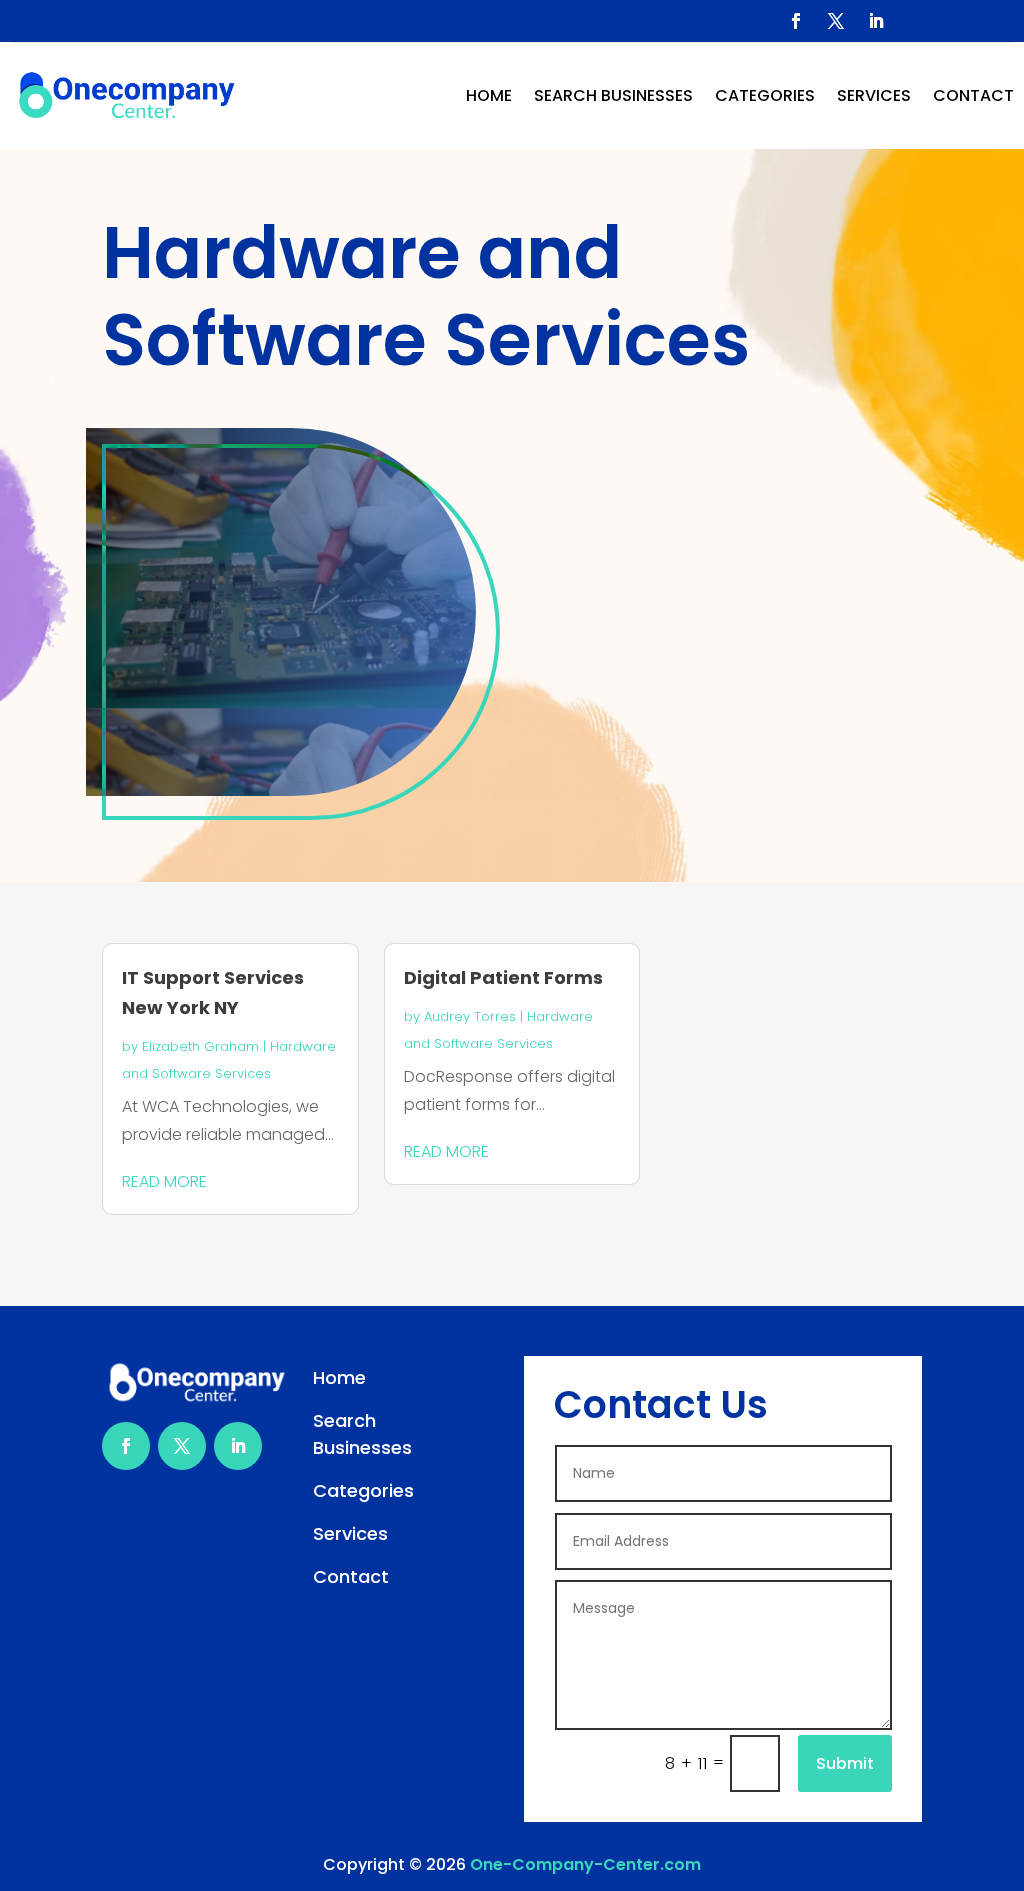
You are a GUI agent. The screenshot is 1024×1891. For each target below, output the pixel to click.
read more (164, 1181)
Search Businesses (613, 95)
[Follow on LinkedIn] (876, 21)
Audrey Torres (470, 1016)
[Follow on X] (836, 21)
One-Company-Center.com (585, 1864)
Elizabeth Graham (200, 1046)
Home (489, 95)
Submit (845, 1763)
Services (874, 95)
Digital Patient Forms (503, 977)
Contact (973, 95)
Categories (765, 95)
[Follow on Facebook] (796, 21)
